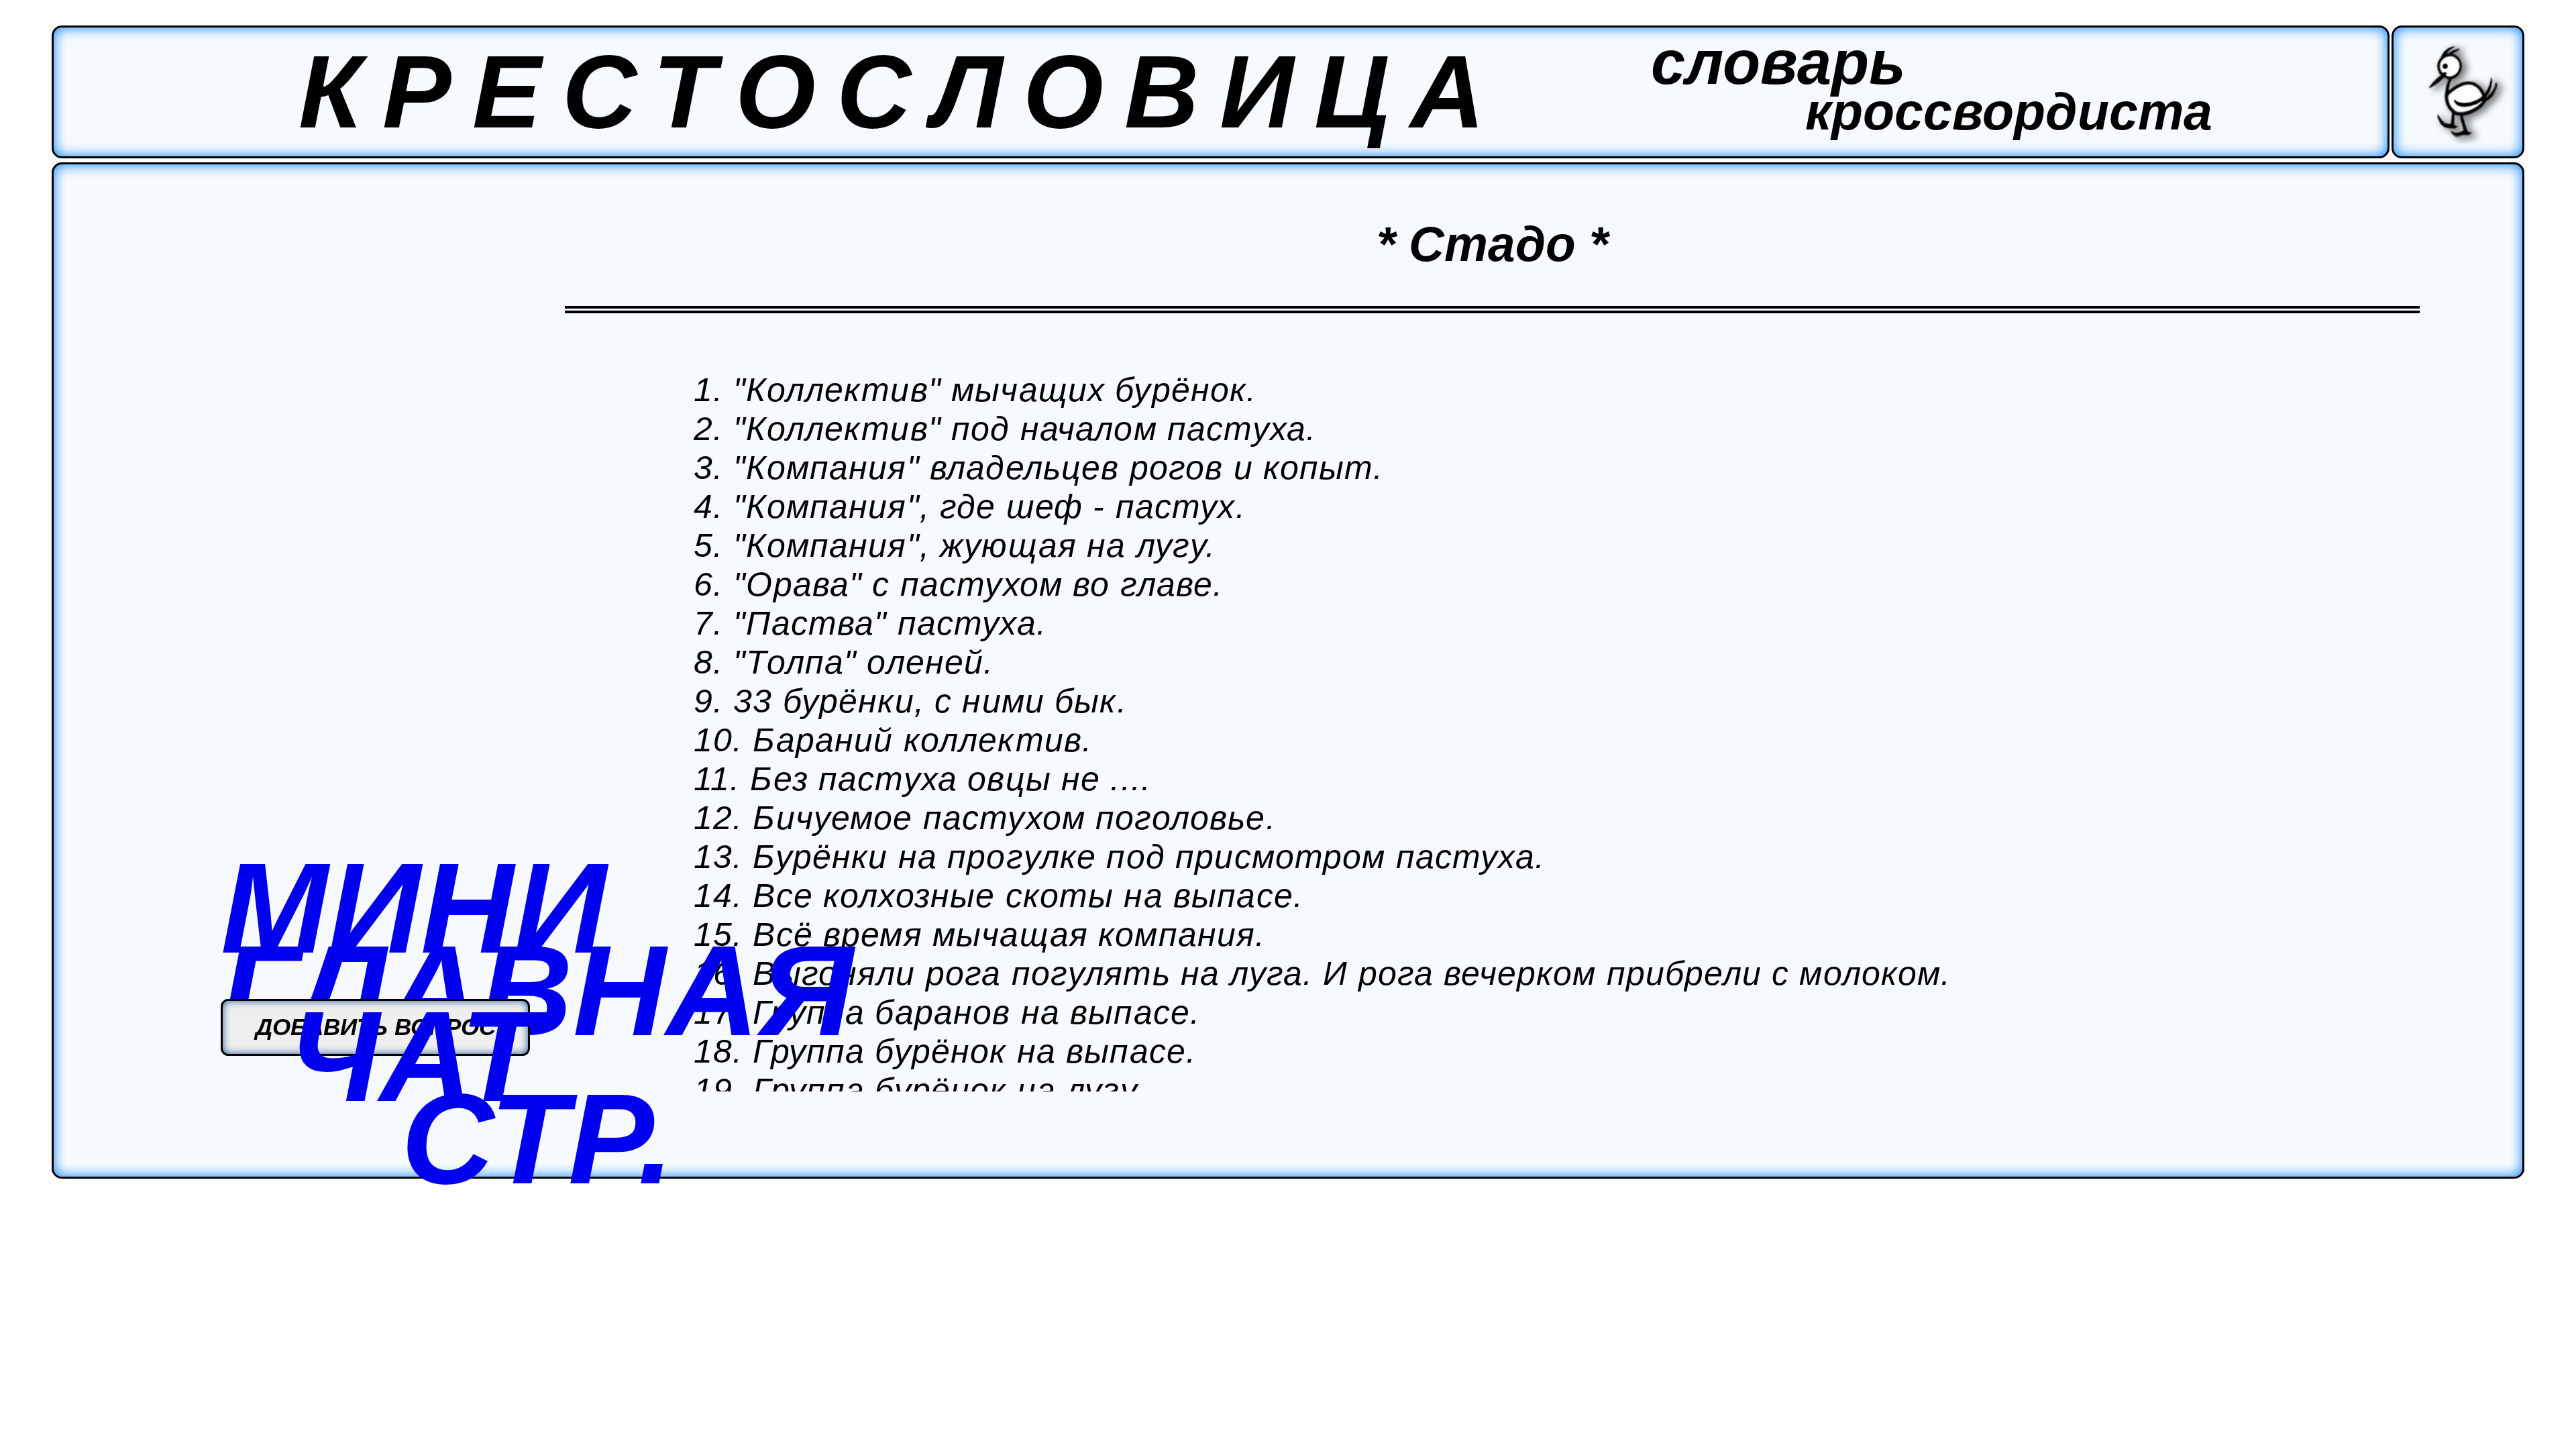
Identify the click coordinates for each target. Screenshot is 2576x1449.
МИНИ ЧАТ (414, 982)
